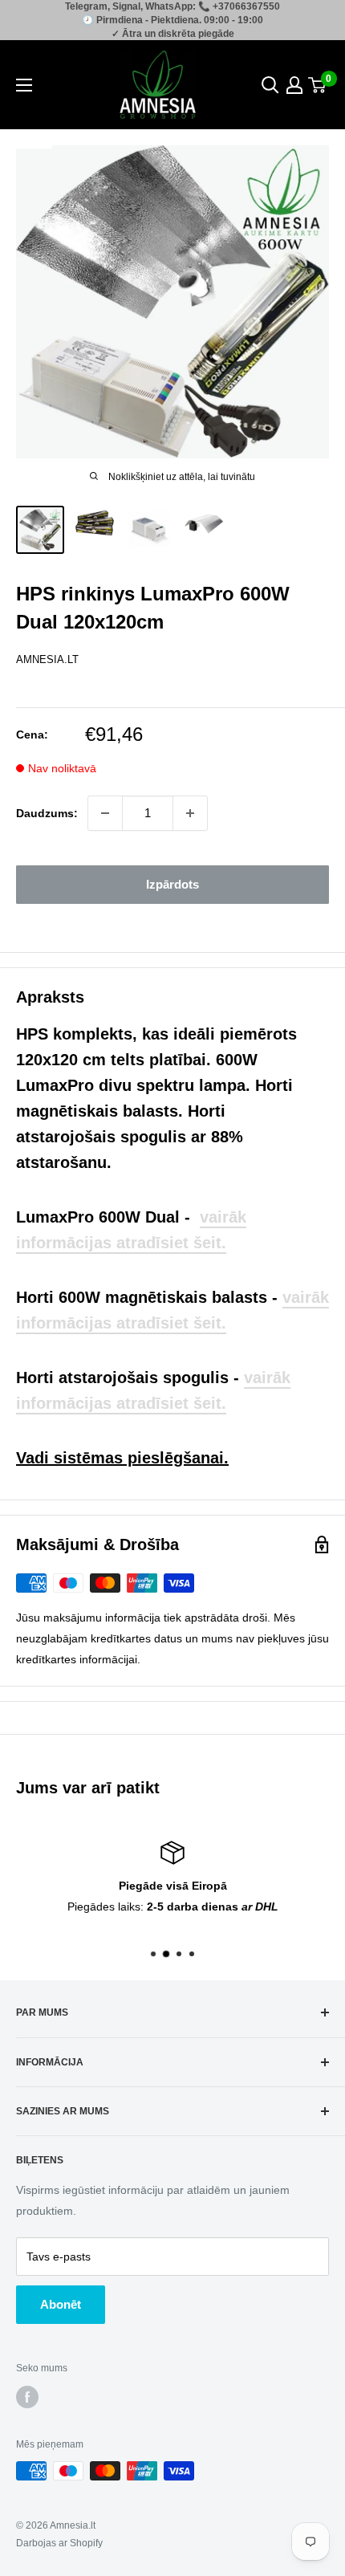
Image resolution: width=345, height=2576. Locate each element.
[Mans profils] (294, 85)
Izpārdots (172, 884)
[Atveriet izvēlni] (24, 85)
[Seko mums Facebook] (27, 2397)
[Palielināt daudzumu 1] (190, 813)
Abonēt (61, 2304)
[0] (318, 85)
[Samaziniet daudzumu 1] (105, 813)
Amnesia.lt (47, 659)
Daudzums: (47, 813)
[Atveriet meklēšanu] (270, 85)
